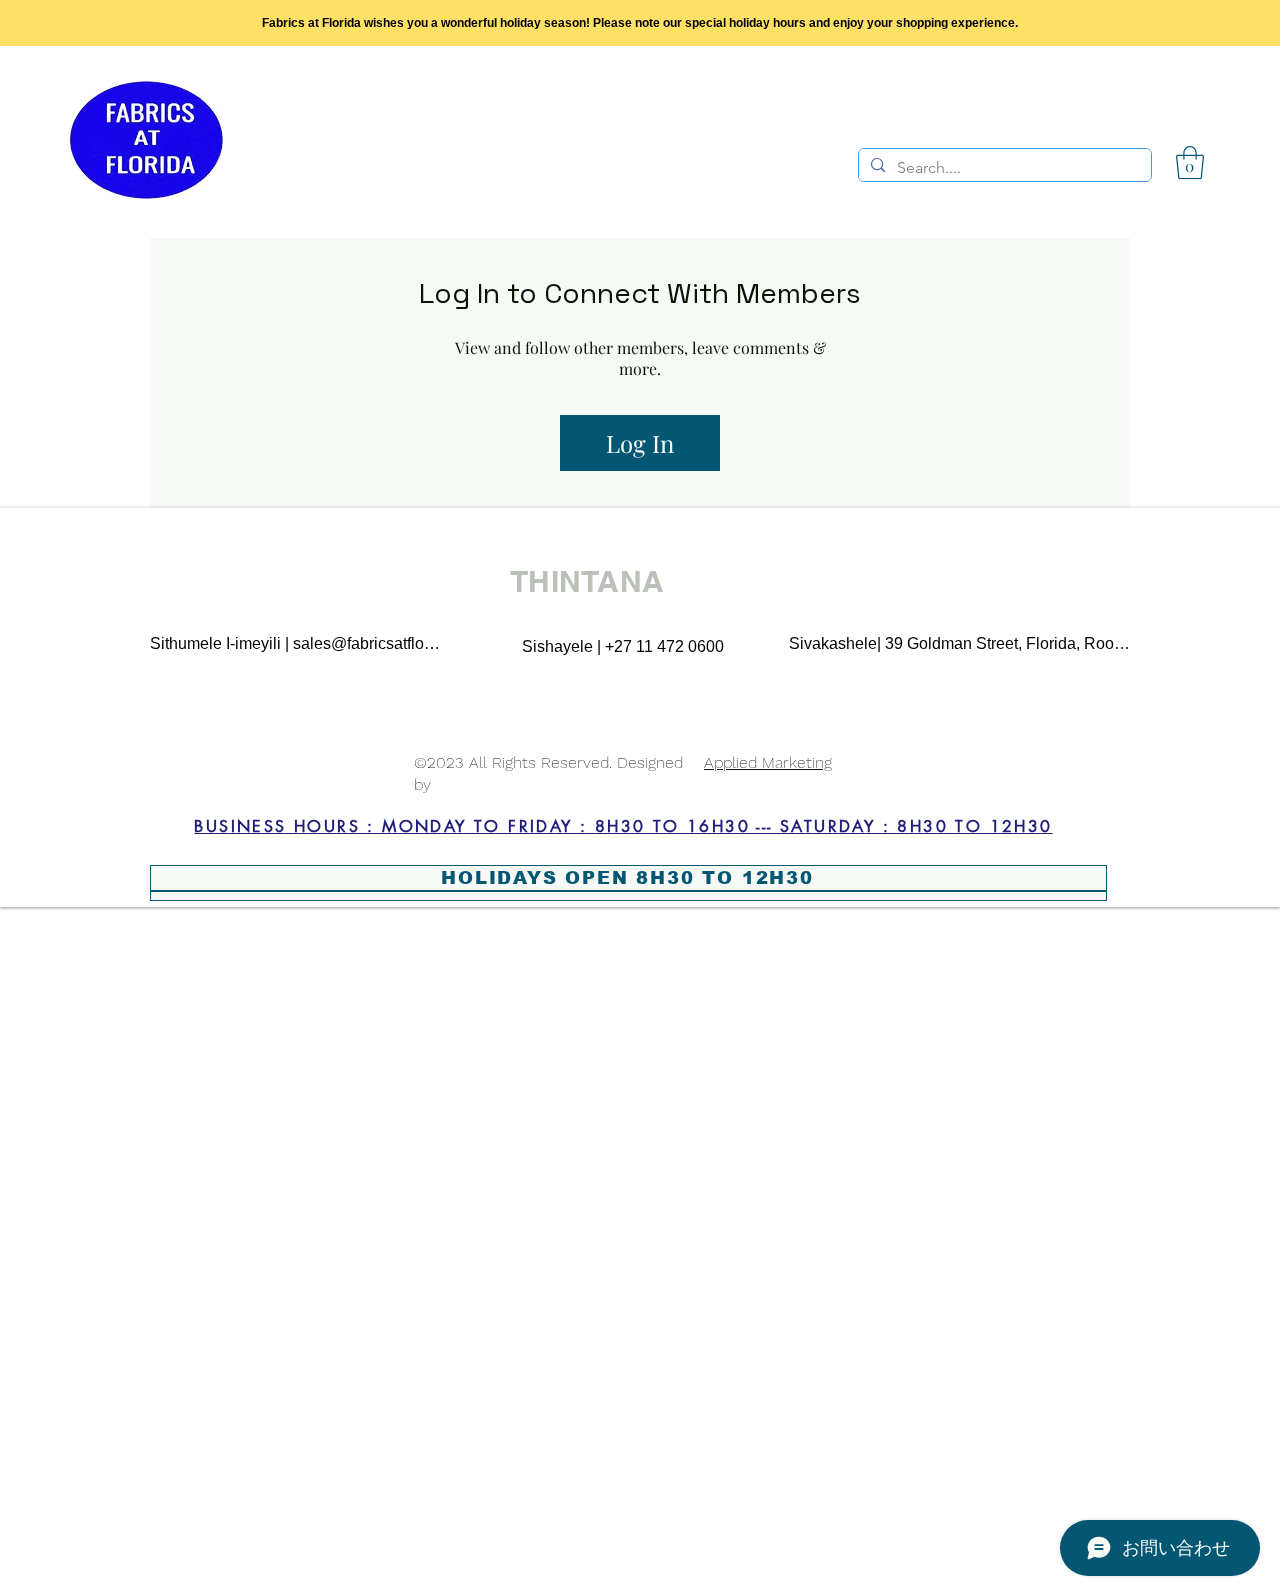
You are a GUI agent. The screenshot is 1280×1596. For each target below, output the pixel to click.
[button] (1190, 162)
